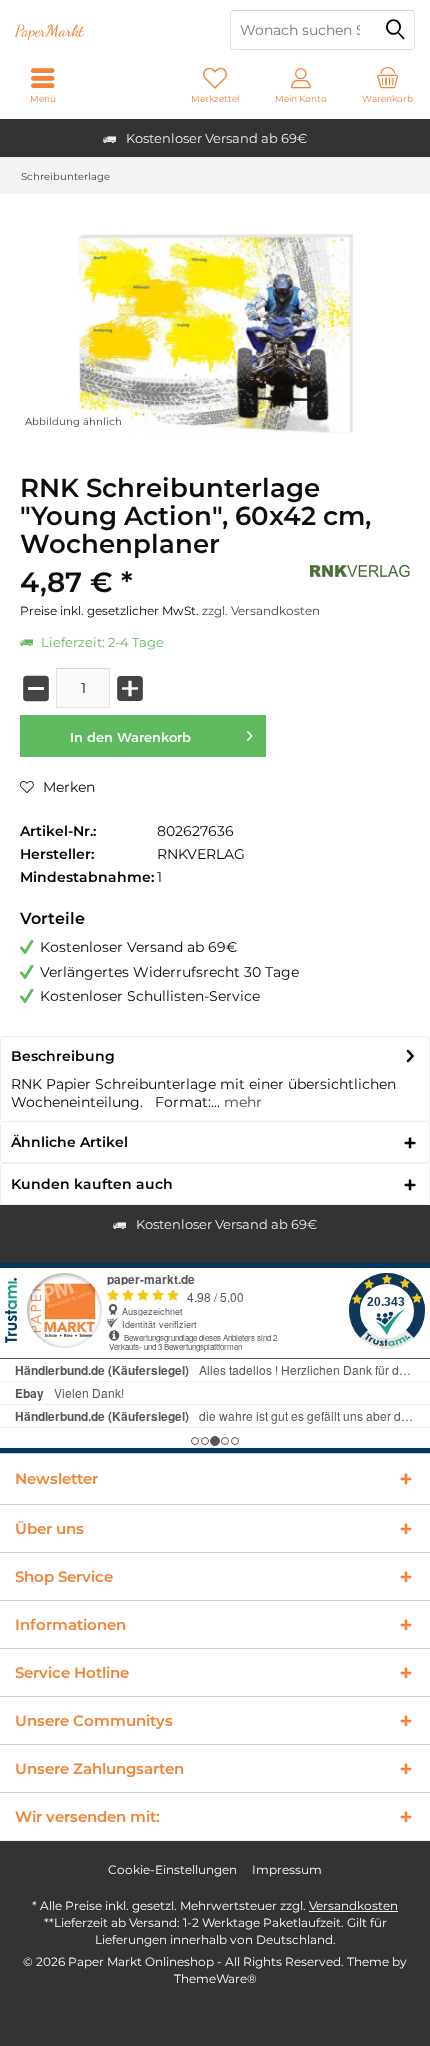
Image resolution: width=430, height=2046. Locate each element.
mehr (241, 1102)
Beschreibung (63, 1056)
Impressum (287, 1869)
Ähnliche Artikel (69, 1142)
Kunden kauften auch (92, 1184)
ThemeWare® (215, 1978)
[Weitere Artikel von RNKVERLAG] (360, 571)
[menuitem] (387, 85)
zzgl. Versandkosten (261, 610)
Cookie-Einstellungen (172, 1869)
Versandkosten (353, 1905)
